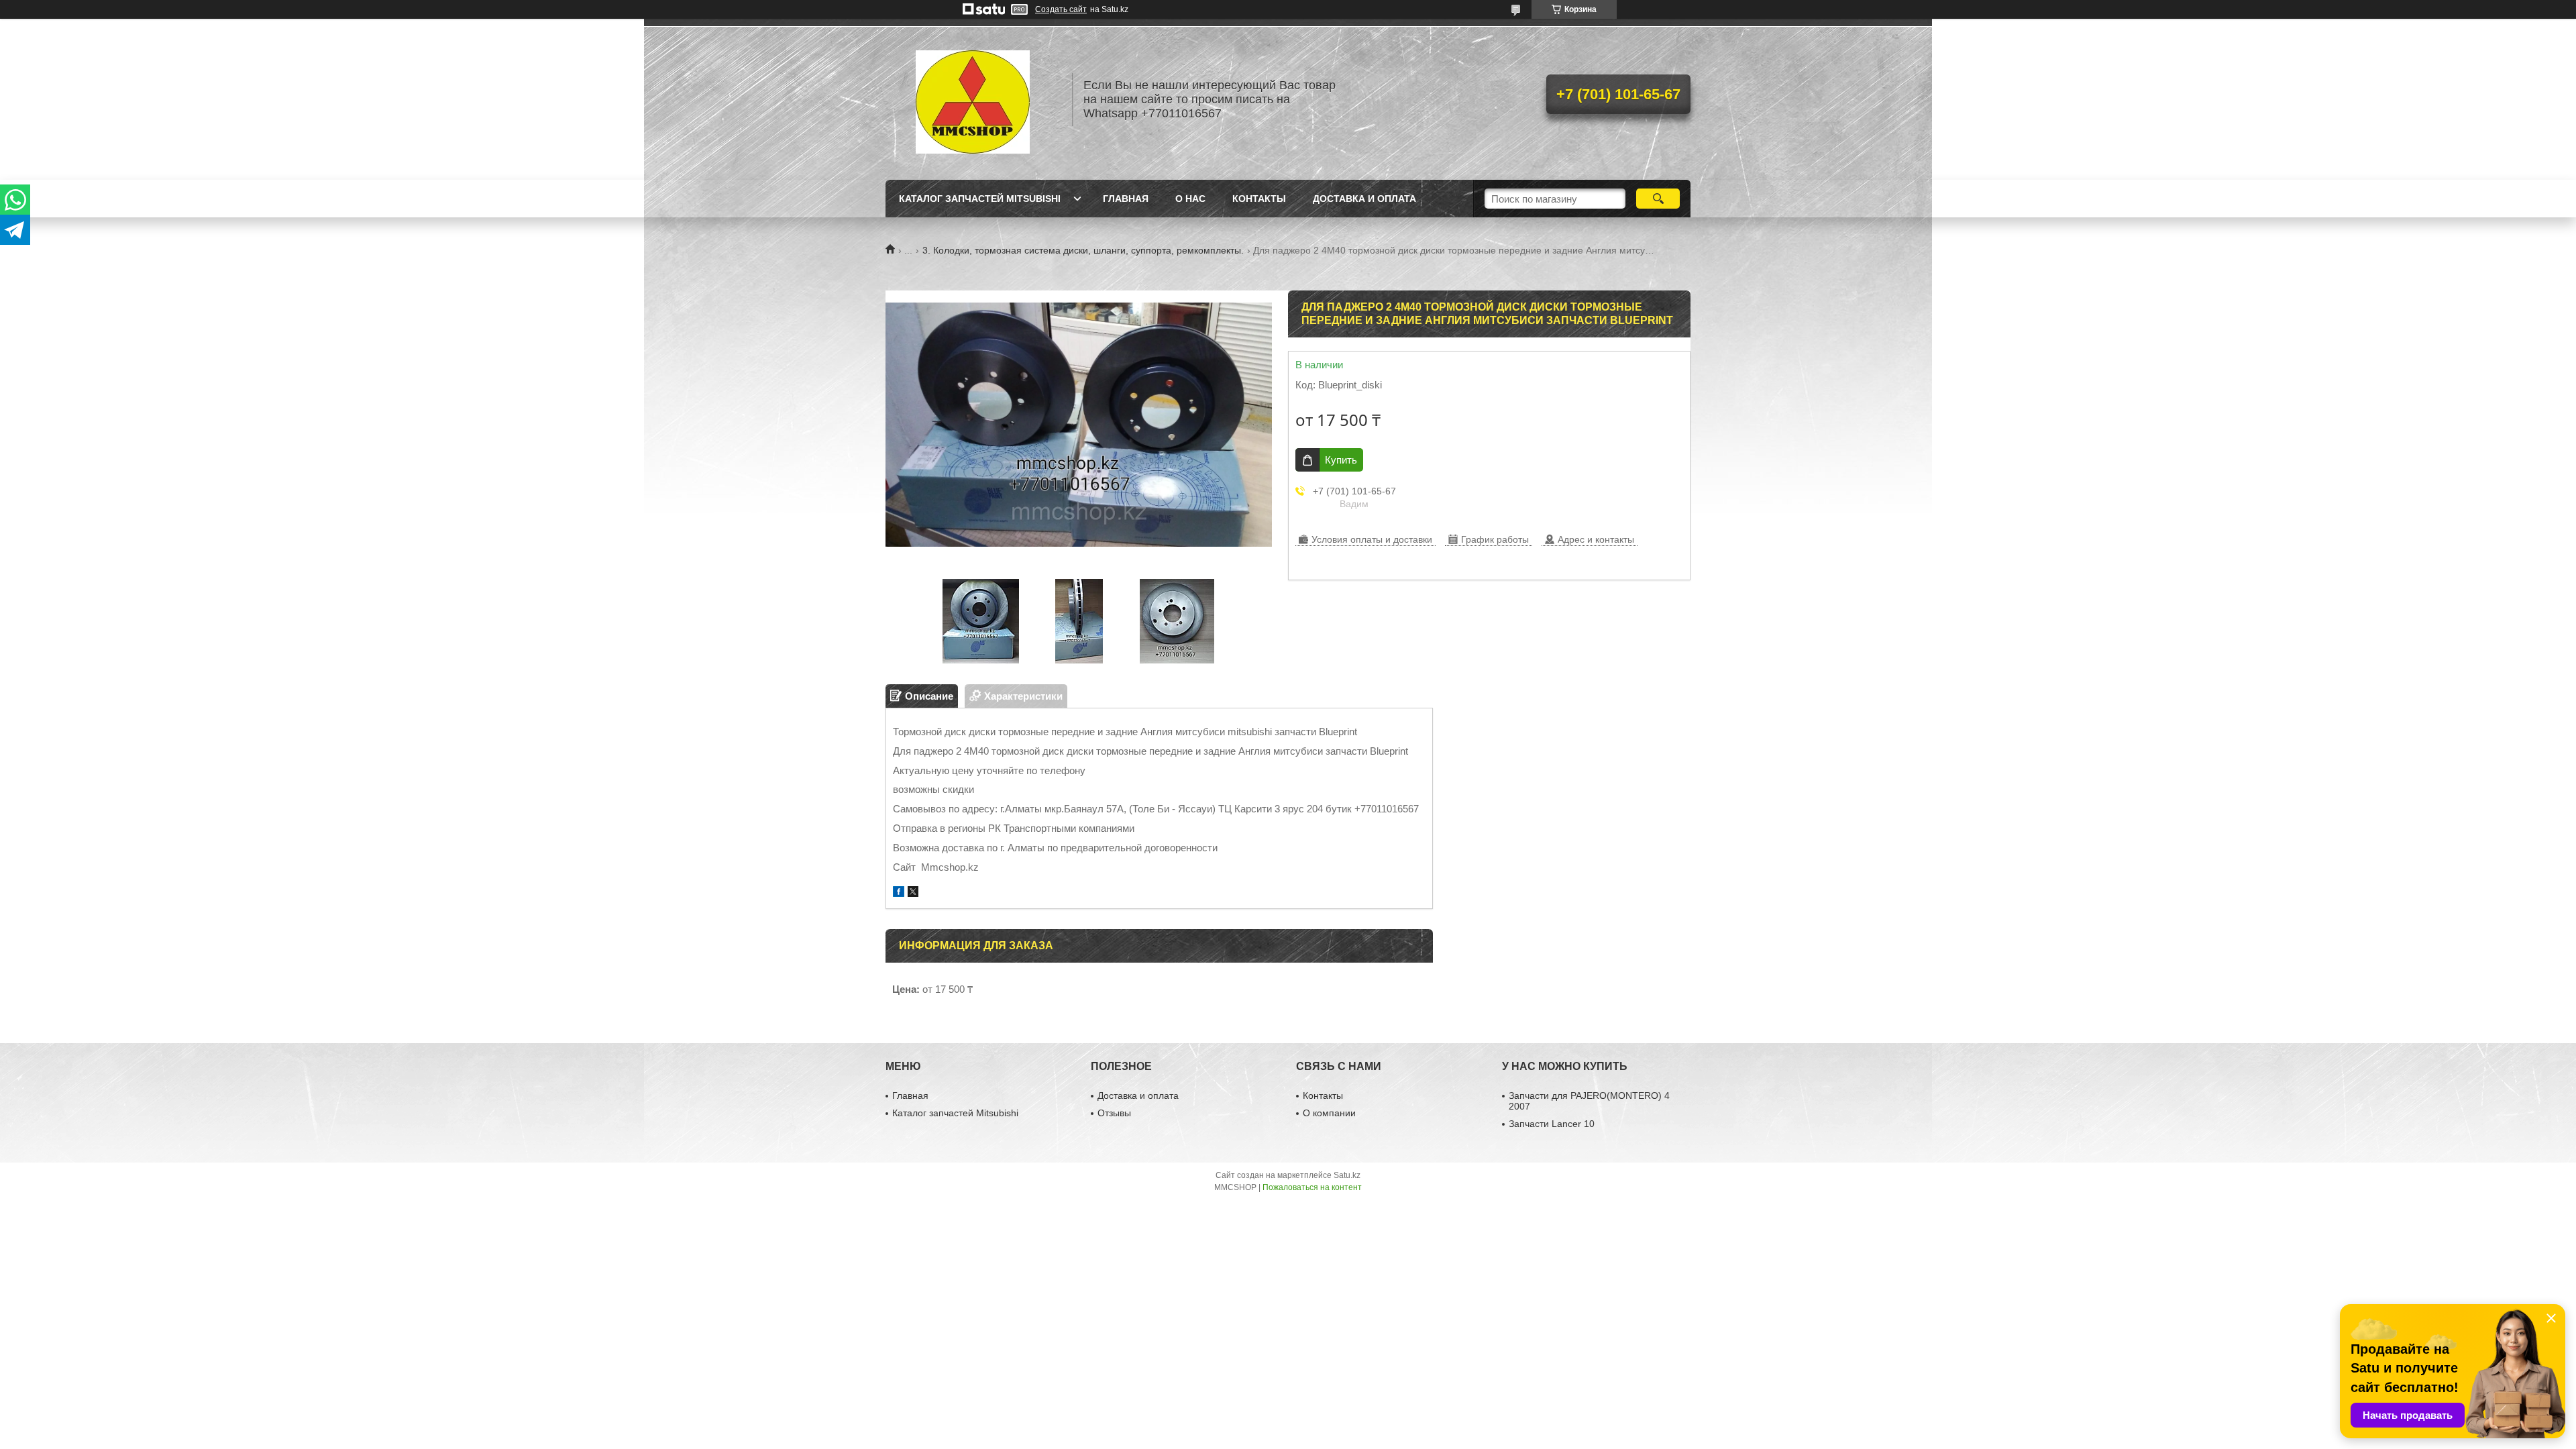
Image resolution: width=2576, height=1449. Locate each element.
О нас (1190, 199)
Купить (1341, 460)
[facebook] (899, 893)
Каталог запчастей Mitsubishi (980, 199)
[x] (913, 893)
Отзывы (1114, 1113)
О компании (1329, 1113)
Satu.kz (1347, 1175)
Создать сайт (1061, 9)
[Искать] (1658, 199)
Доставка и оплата (1364, 199)
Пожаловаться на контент (1312, 1187)
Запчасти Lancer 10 (1552, 1124)
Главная (1126, 199)
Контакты (1259, 199)
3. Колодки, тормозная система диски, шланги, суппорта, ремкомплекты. (1083, 250)
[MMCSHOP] (973, 99)
